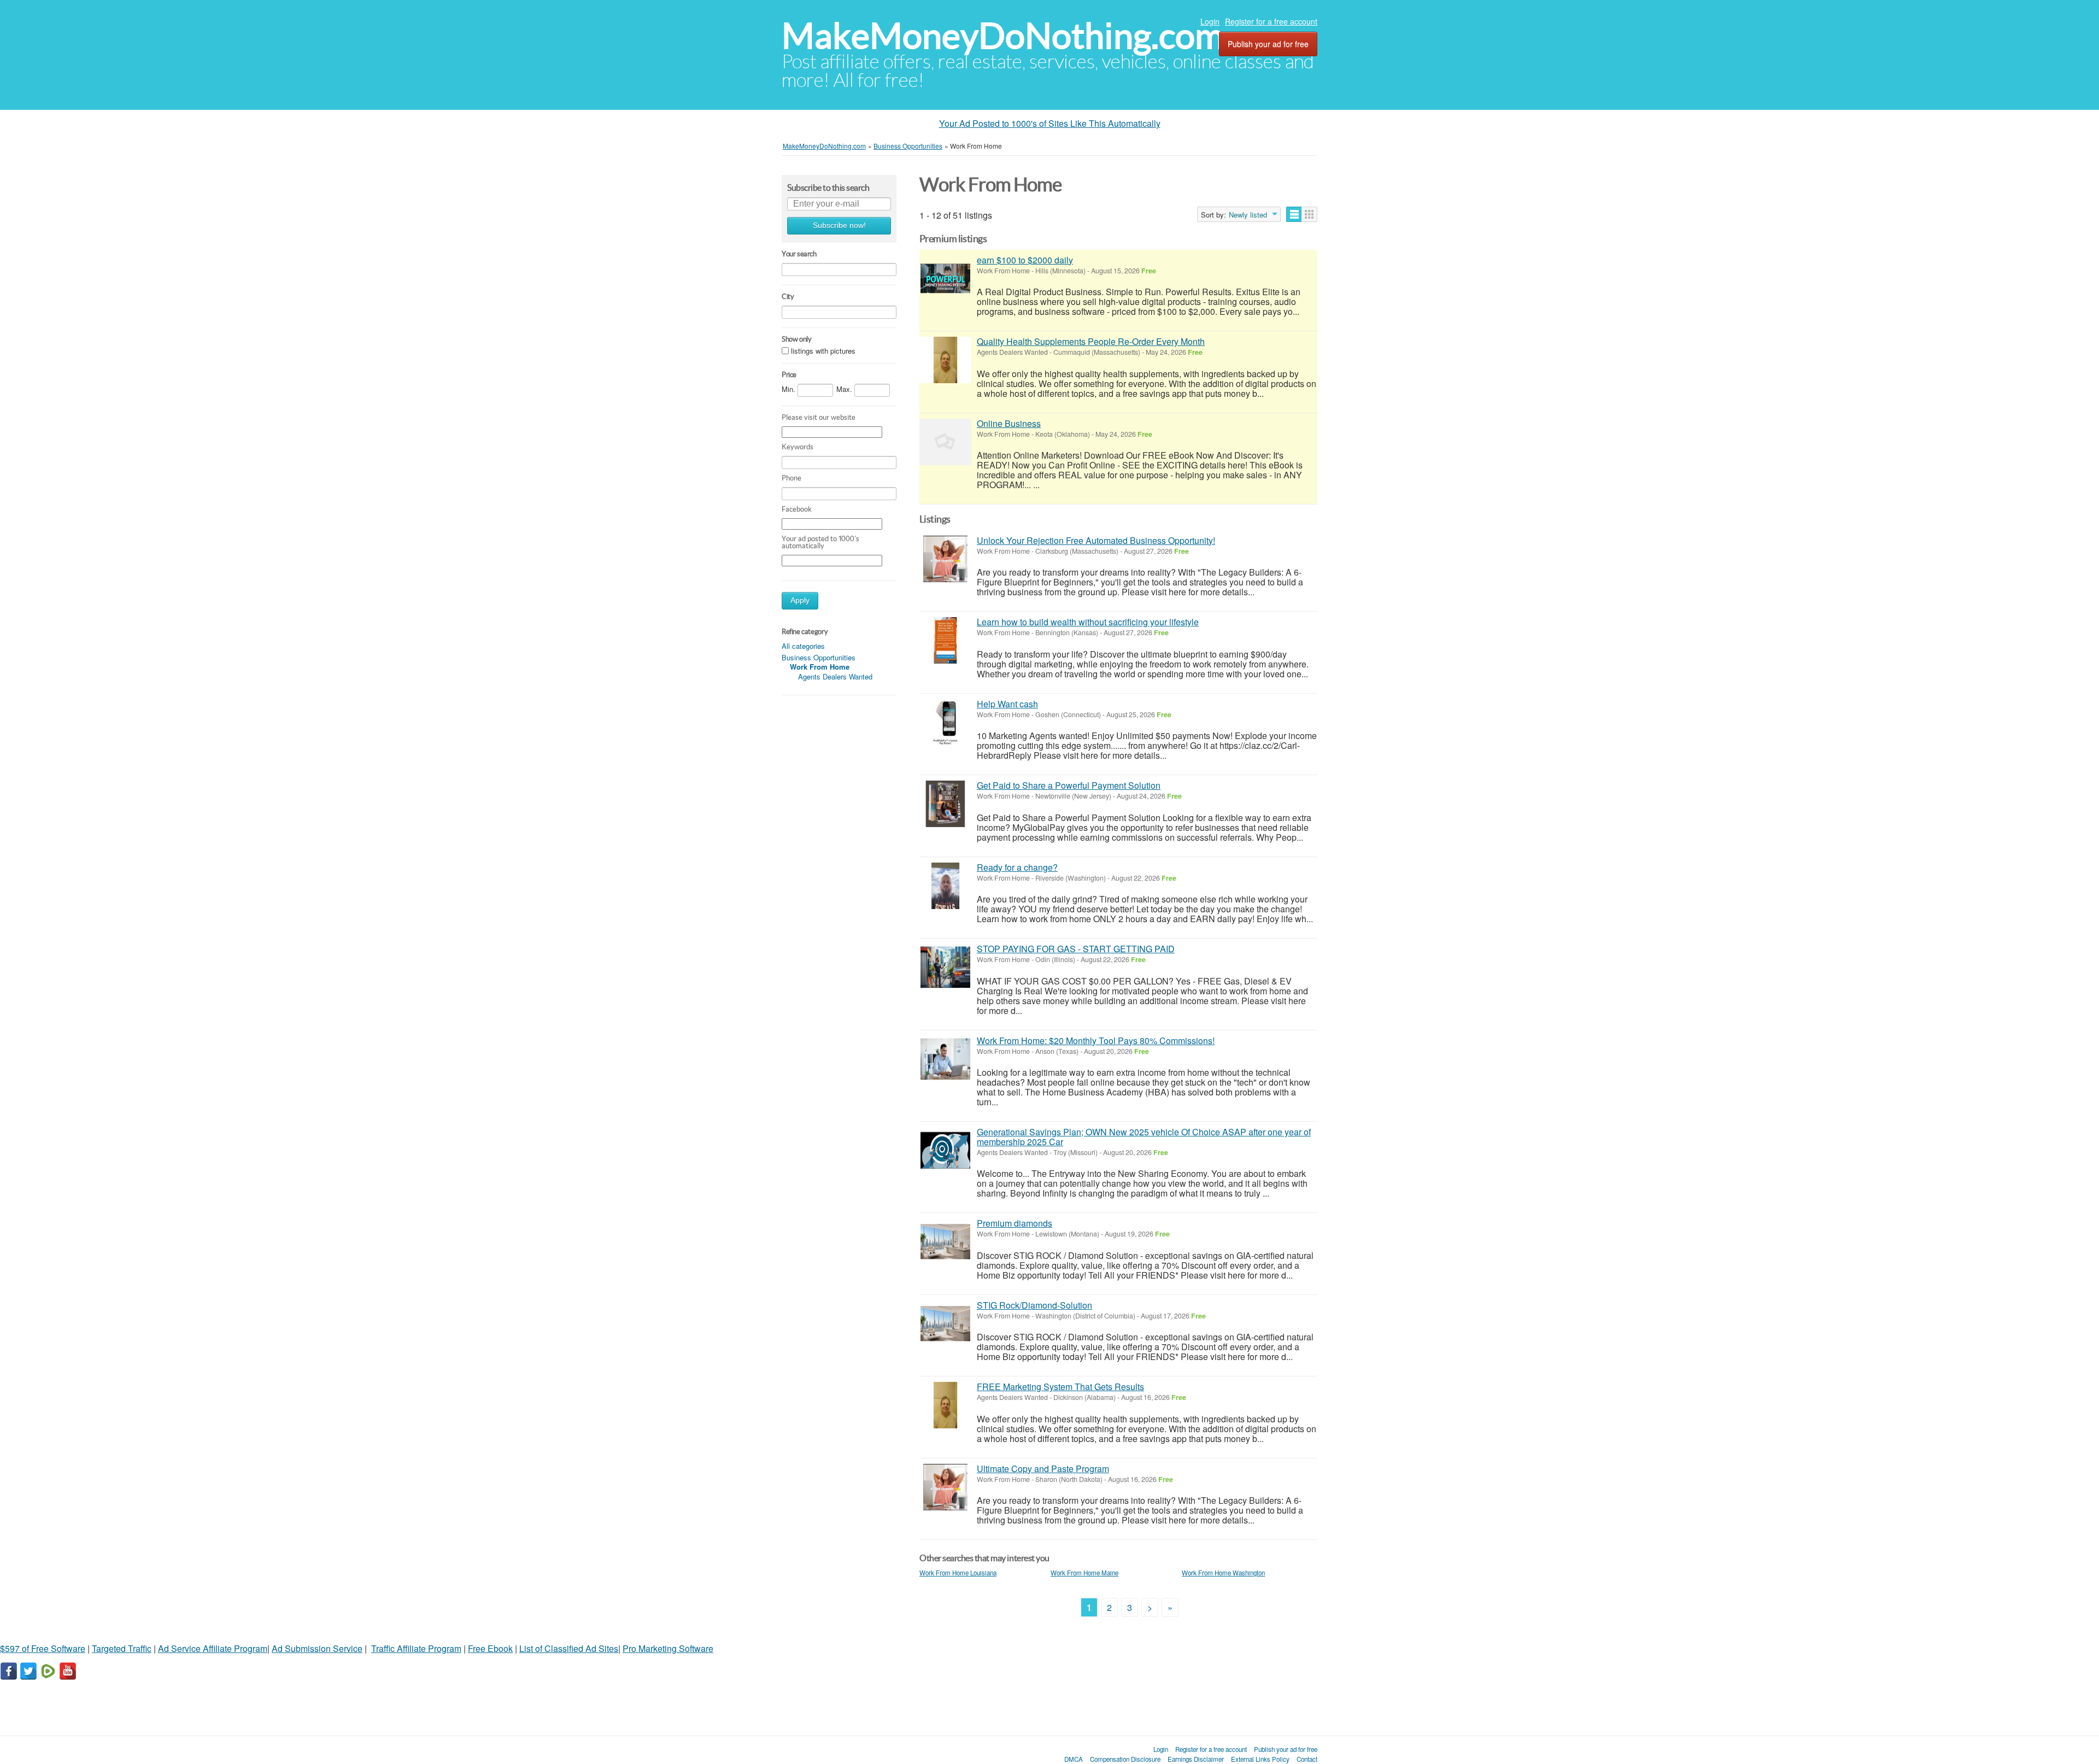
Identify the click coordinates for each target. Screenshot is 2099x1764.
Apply (800, 600)
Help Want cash (1007, 704)
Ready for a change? (1017, 867)
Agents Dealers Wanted (835, 676)
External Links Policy (1260, 1759)
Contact (1307, 1759)
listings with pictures (823, 351)
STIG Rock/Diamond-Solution (1034, 1305)
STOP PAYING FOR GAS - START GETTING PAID (1076, 949)
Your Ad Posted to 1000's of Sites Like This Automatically (1050, 123)
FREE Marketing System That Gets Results (1060, 1387)
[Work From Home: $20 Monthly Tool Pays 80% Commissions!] (945, 1059)
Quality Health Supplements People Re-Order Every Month (1091, 341)
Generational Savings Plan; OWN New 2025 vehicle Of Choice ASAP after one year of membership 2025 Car (1144, 1137)
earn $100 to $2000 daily (1025, 260)
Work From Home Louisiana (958, 1573)
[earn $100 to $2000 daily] (945, 279)
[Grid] (1309, 214)
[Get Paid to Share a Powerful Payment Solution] (945, 804)
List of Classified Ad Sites (569, 1648)
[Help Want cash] (945, 722)
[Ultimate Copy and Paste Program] (945, 1487)
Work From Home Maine (1084, 1573)
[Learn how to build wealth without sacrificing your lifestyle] (945, 640)
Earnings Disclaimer (1196, 1759)
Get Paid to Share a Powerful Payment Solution (1069, 785)
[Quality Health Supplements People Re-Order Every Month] (945, 360)
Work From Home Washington (1223, 1573)
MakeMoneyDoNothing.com (1003, 36)
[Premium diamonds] (945, 1242)
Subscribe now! (839, 225)
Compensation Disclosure (1125, 1759)
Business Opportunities (819, 657)
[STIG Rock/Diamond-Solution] (945, 1324)
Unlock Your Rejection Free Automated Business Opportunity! (1096, 540)
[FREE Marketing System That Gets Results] (945, 1405)
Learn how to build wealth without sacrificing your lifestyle (1088, 622)
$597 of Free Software (43, 1648)
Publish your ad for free (1268, 44)
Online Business (1009, 423)
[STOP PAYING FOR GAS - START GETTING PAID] (945, 967)
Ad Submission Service (317, 1648)
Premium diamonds (1015, 1223)
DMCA (1074, 1759)
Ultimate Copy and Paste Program (1043, 1469)
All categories (803, 646)
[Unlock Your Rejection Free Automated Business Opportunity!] (945, 559)
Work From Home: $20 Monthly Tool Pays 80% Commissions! (1096, 1041)
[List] (1294, 214)
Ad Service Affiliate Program (213, 1648)
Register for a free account (1271, 21)
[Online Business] (945, 442)
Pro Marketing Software (668, 1648)
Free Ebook (490, 1648)
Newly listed (1248, 215)
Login (1210, 21)
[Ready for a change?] (945, 886)
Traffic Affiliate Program (416, 1648)
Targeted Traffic (122, 1648)
